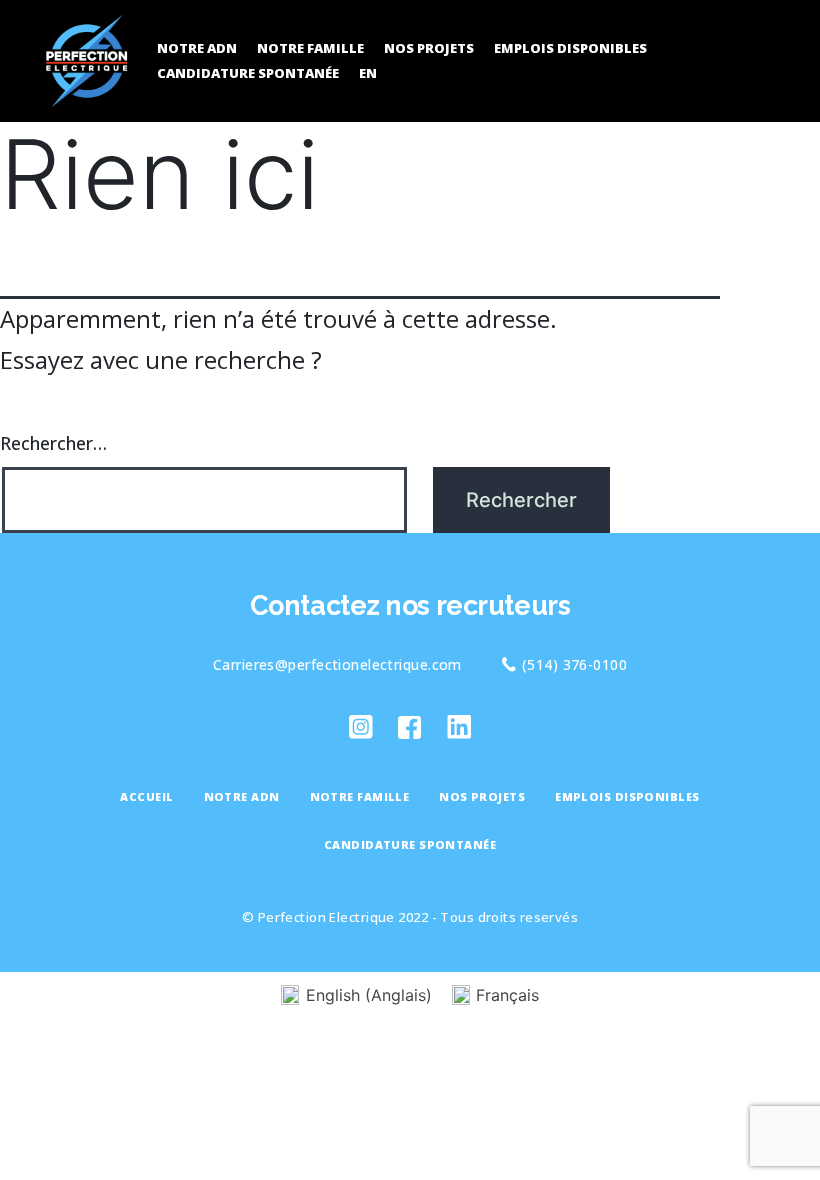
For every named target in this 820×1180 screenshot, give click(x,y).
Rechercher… (53, 443)
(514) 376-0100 (574, 664)
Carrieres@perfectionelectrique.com (337, 664)
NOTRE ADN (197, 48)
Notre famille (310, 48)
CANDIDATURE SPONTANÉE (248, 73)
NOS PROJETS (429, 48)
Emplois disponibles (570, 48)
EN (368, 73)
